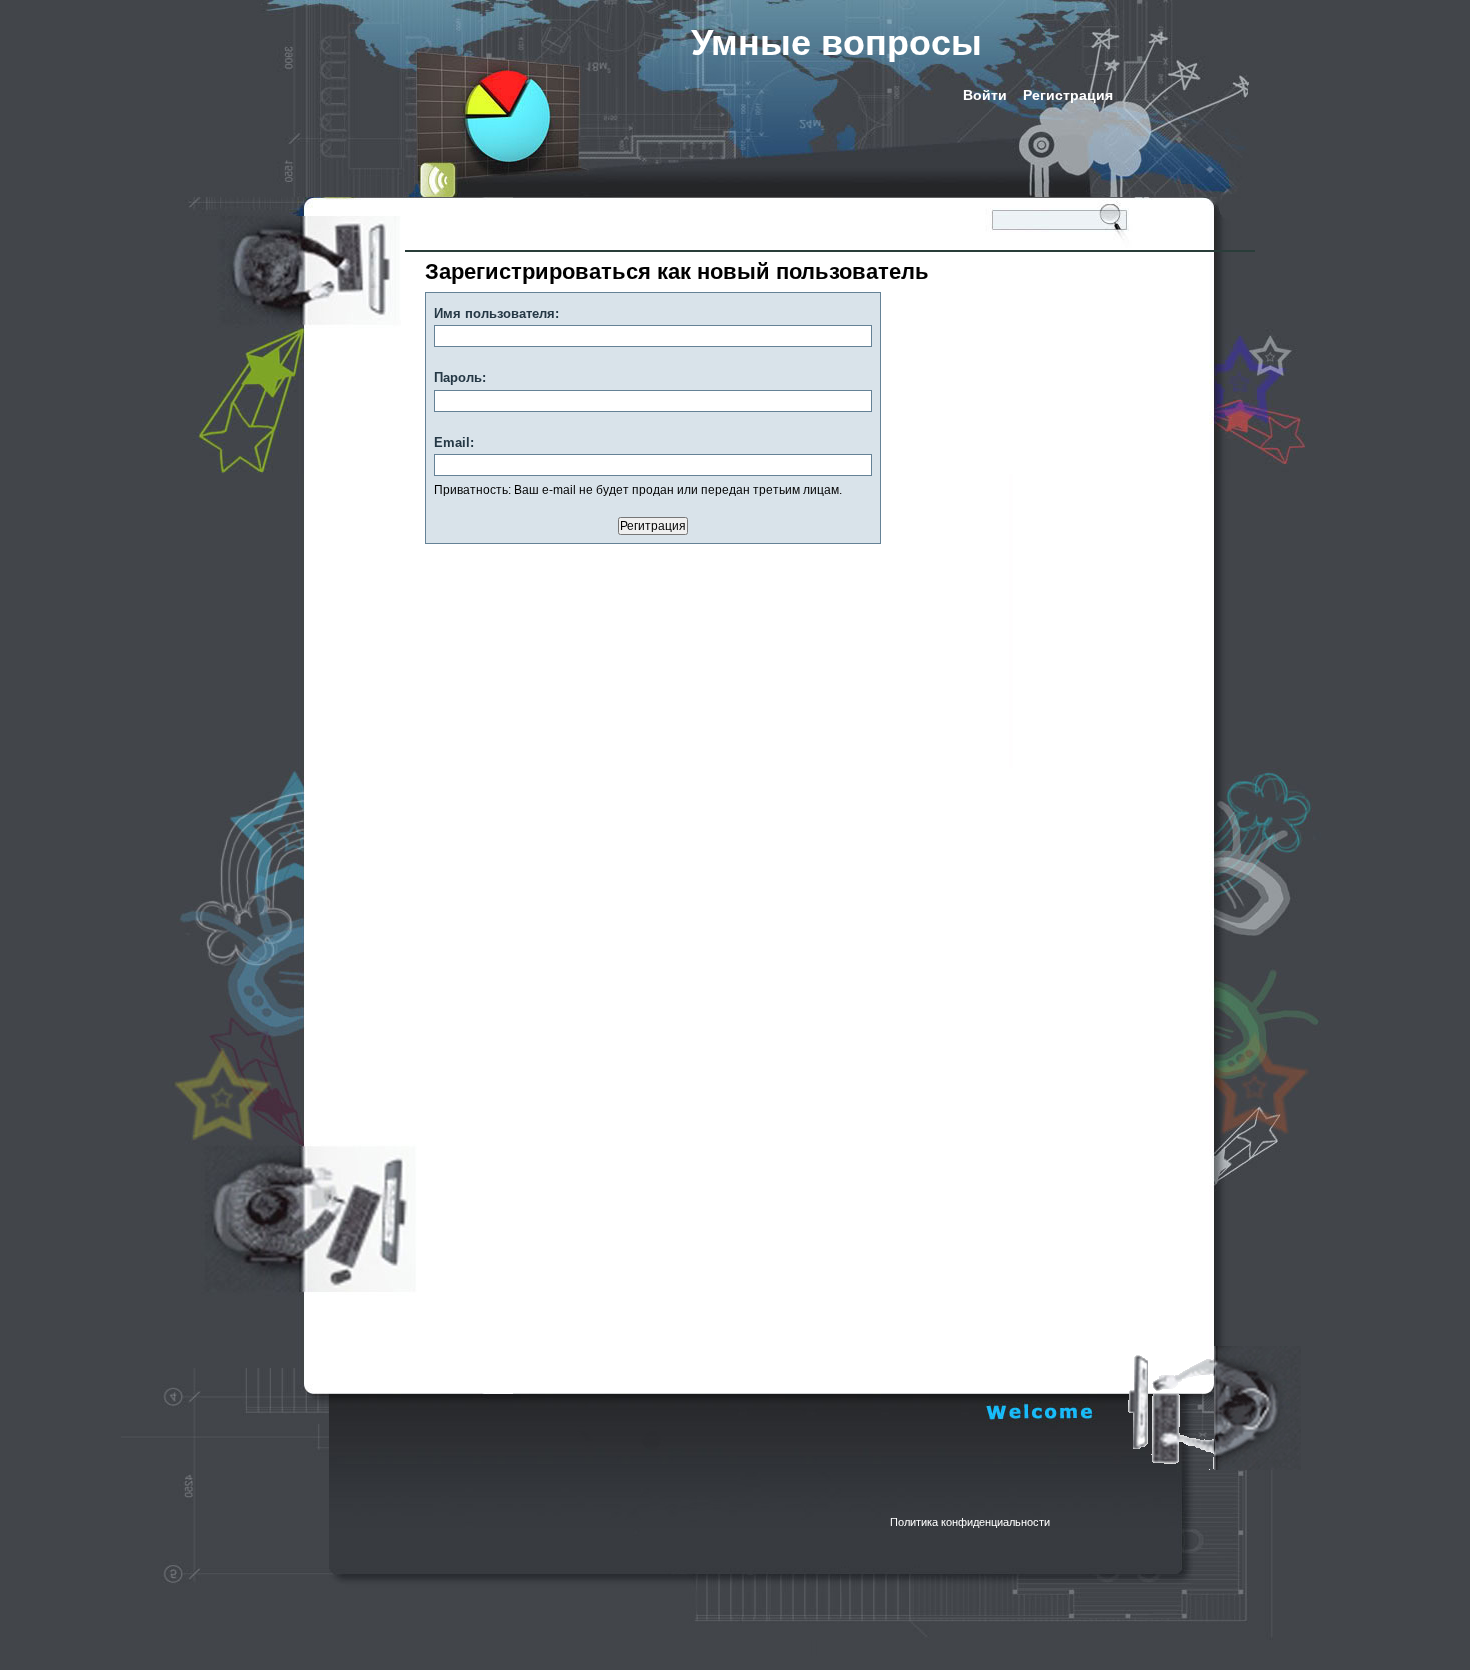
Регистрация (1068, 95)
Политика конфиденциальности (970, 1522)
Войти (985, 95)
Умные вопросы (836, 42)
